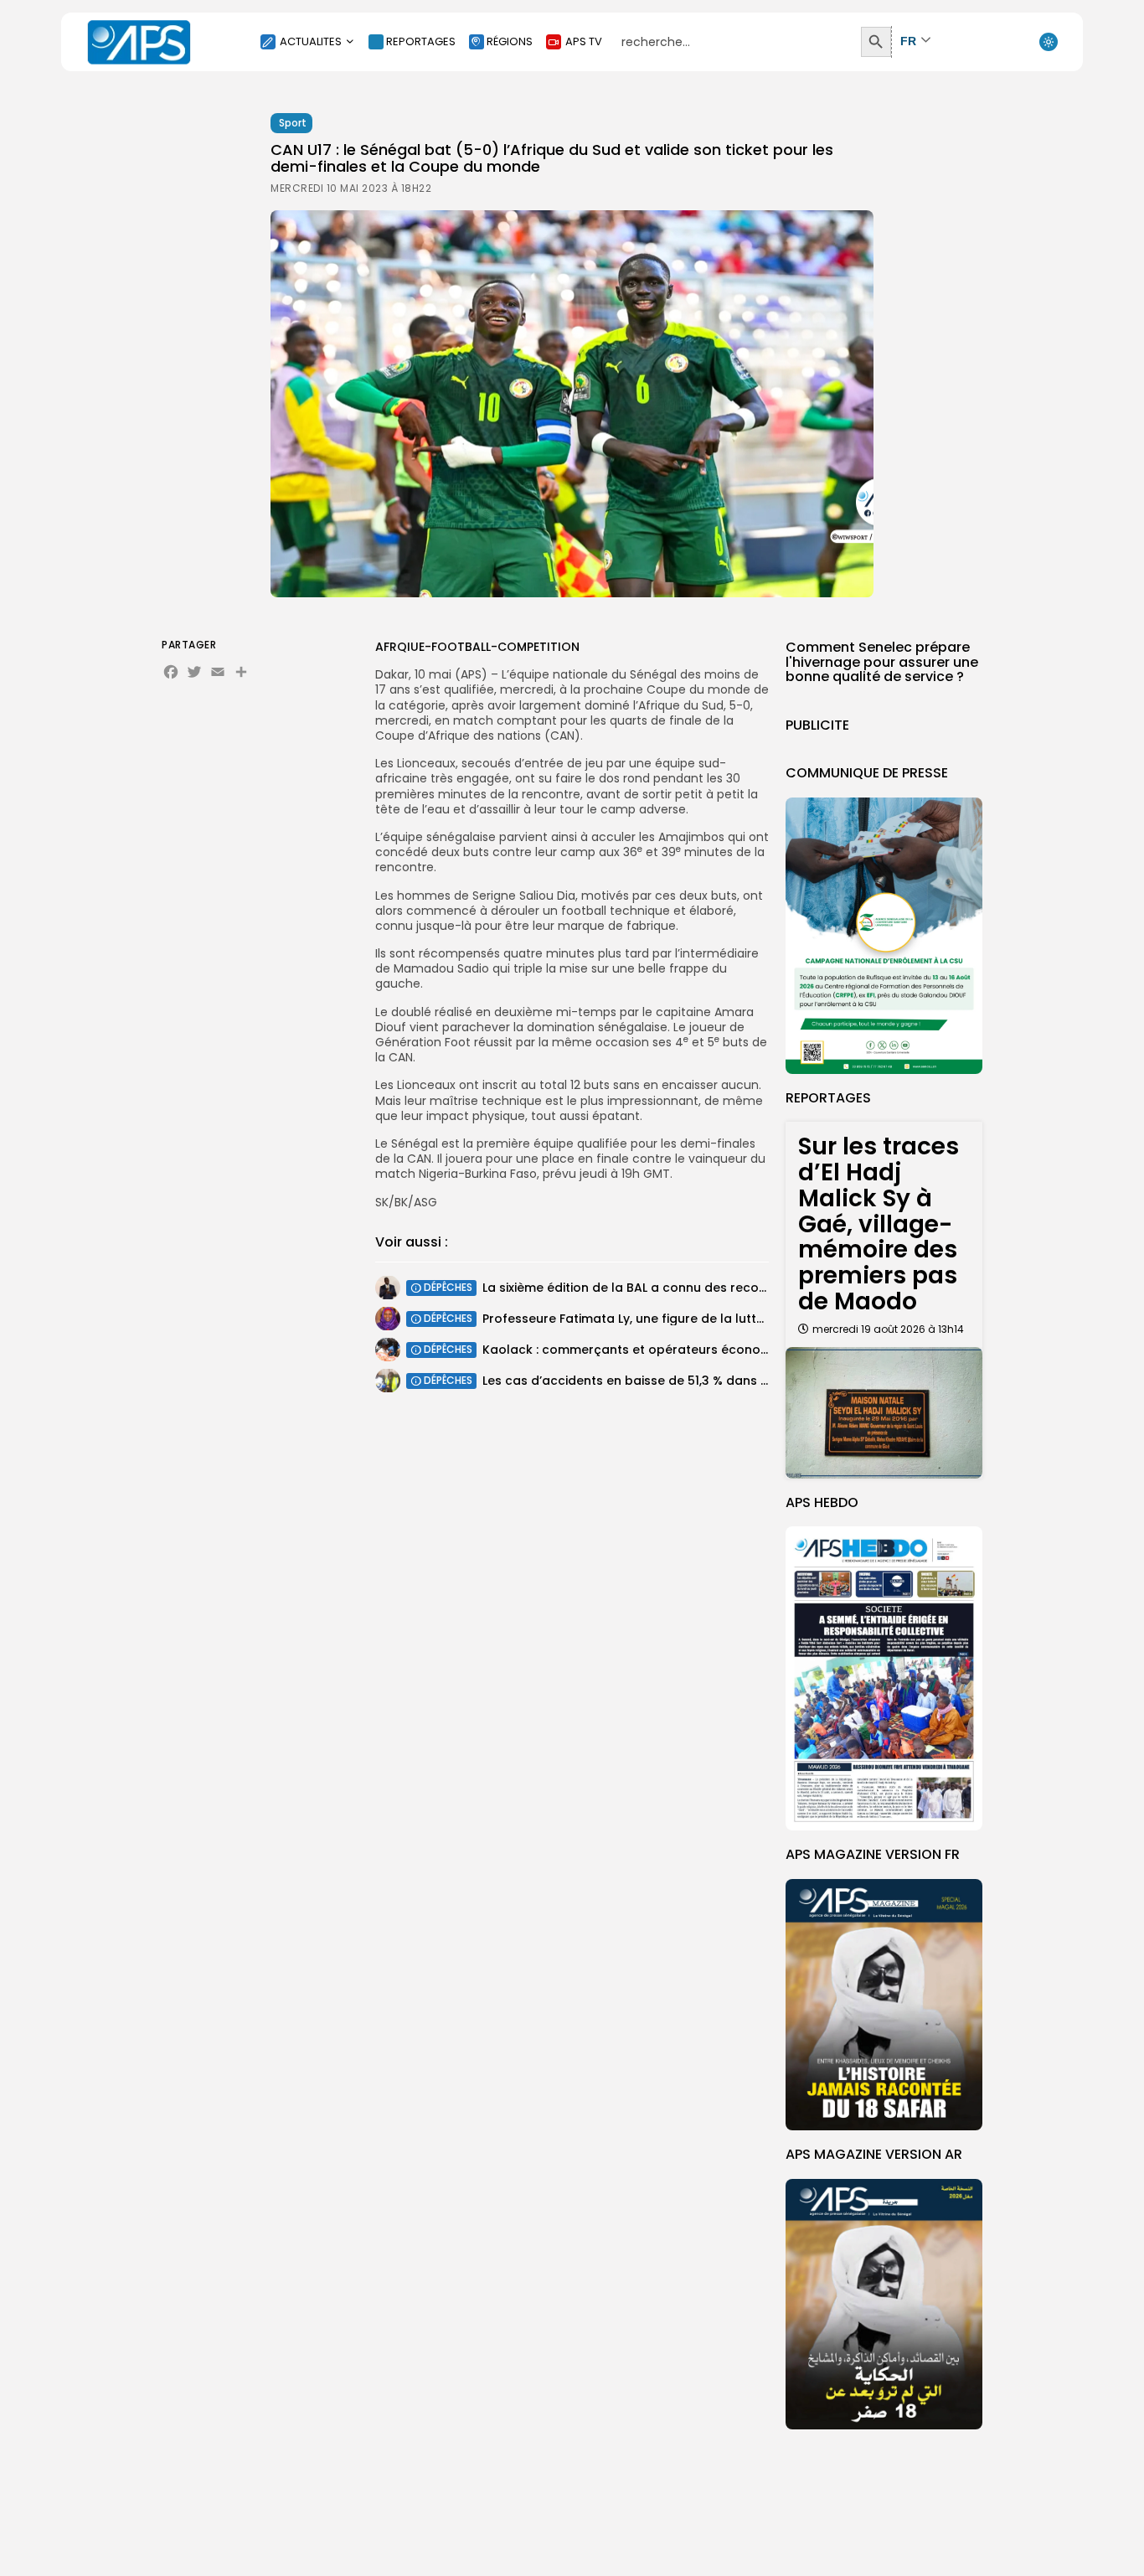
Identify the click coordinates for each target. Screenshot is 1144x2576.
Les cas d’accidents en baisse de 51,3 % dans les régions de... (668, 1381)
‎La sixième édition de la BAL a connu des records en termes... (667, 1288)
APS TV (584, 41)
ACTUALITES (311, 41)
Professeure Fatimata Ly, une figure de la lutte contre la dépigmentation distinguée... (741, 1319)
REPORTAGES (421, 41)
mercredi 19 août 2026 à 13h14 (888, 1329)
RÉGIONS (510, 41)
